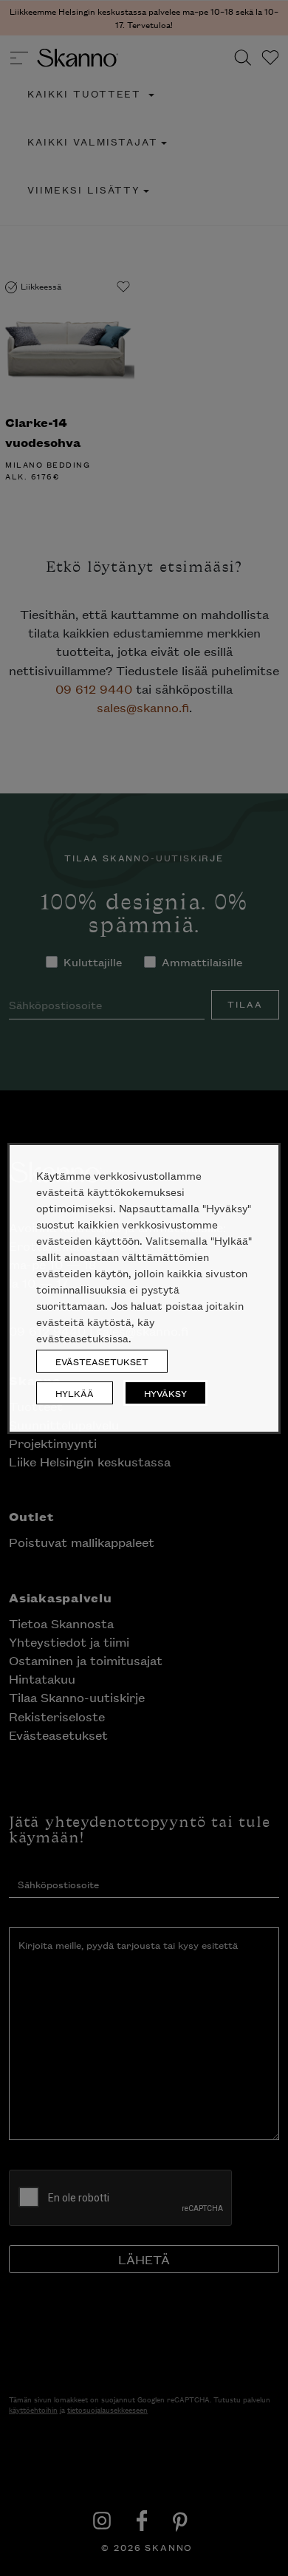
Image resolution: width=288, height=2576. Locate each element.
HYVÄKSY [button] (165, 1393)
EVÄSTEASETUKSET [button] (102, 1361)
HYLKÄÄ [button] (75, 1393)
